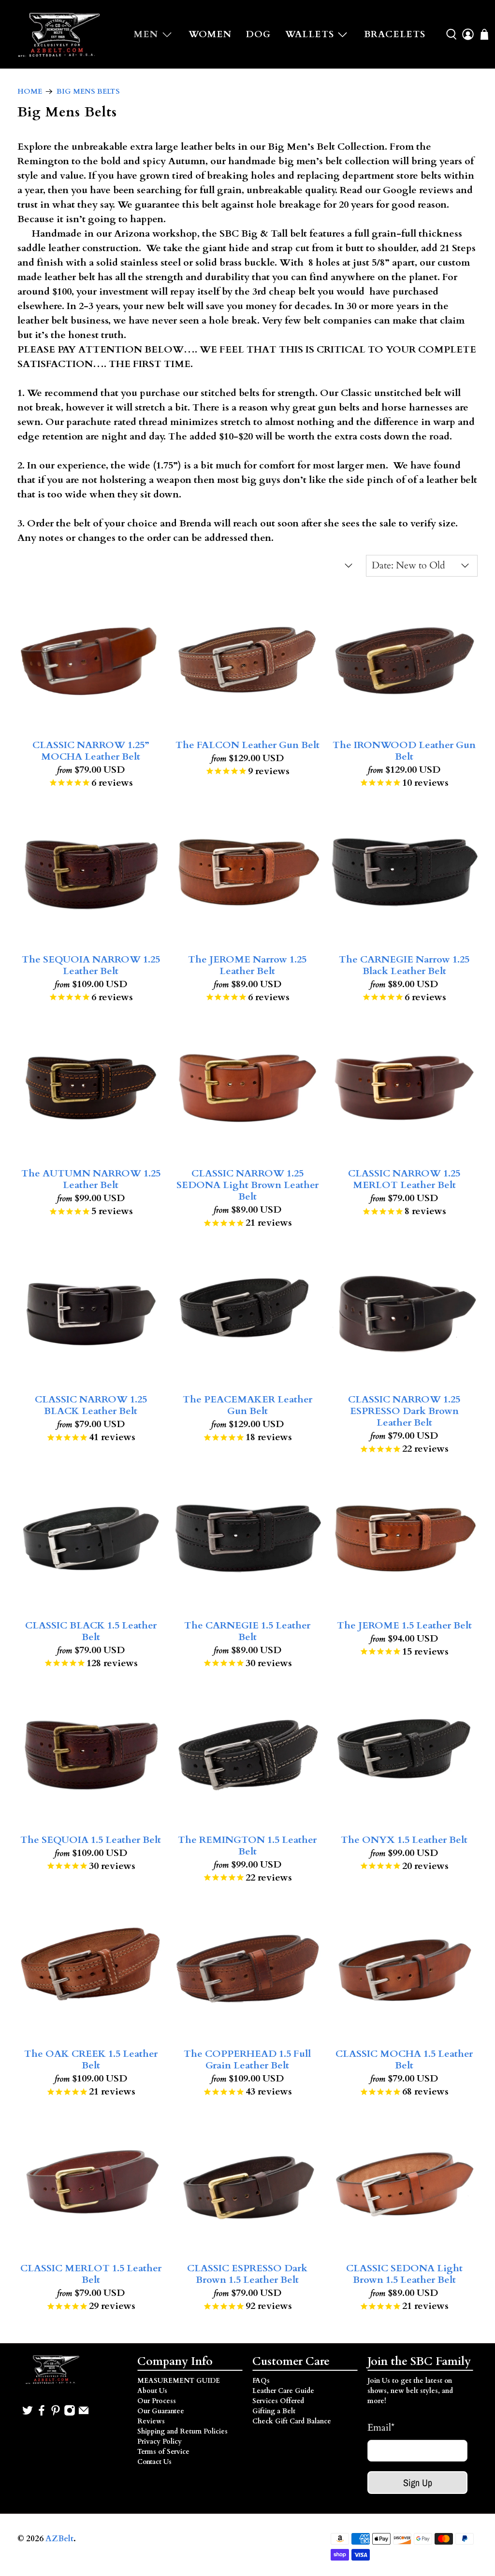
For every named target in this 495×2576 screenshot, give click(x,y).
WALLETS (310, 34)
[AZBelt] (60, 34)
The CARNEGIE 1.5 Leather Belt (247, 1631)
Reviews (151, 2421)
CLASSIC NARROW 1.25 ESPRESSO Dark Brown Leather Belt (404, 1411)
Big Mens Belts (88, 92)
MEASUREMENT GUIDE (179, 2381)
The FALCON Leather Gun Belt (247, 745)
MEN (146, 34)
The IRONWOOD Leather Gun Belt (404, 750)
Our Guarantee (161, 2411)
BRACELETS (395, 34)
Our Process (157, 2401)
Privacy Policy (160, 2442)
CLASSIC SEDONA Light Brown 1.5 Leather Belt (404, 2274)
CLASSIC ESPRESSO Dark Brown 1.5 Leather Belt (247, 2274)
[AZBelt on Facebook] (42, 2414)
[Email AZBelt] (84, 2414)
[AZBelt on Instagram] (70, 2414)
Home (30, 92)
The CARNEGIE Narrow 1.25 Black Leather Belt (404, 965)
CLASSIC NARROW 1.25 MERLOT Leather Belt (404, 1179)
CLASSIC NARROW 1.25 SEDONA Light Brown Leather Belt (247, 1185)
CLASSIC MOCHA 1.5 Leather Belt (404, 2059)
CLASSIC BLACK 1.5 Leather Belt (91, 1631)
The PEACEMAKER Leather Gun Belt (247, 1405)
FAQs (261, 2381)
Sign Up (418, 2483)
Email (381, 2427)
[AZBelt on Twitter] (28, 2414)
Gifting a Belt (274, 2411)
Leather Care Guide (283, 2391)
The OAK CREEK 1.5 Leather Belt (91, 2059)
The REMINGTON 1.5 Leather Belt (247, 1845)
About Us (152, 2391)
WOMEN (210, 34)
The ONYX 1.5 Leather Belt (404, 1840)
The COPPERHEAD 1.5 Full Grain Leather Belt (247, 2059)
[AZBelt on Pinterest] (56, 2414)
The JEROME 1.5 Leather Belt (404, 1625)
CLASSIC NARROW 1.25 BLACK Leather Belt (91, 1405)
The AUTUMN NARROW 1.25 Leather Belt (91, 1179)
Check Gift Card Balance (292, 2421)
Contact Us (154, 2462)
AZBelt (59, 2539)
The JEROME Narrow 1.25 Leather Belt (247, 965)
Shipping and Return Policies (182, 2431)
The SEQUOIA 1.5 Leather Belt (91, 1840)
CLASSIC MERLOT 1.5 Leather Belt (91, 2274)
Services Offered (278, 2401)
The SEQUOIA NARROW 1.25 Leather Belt (91, 965)
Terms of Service (163, 2452)
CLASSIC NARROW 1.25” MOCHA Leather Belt (91, 750)
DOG (258, 34)
